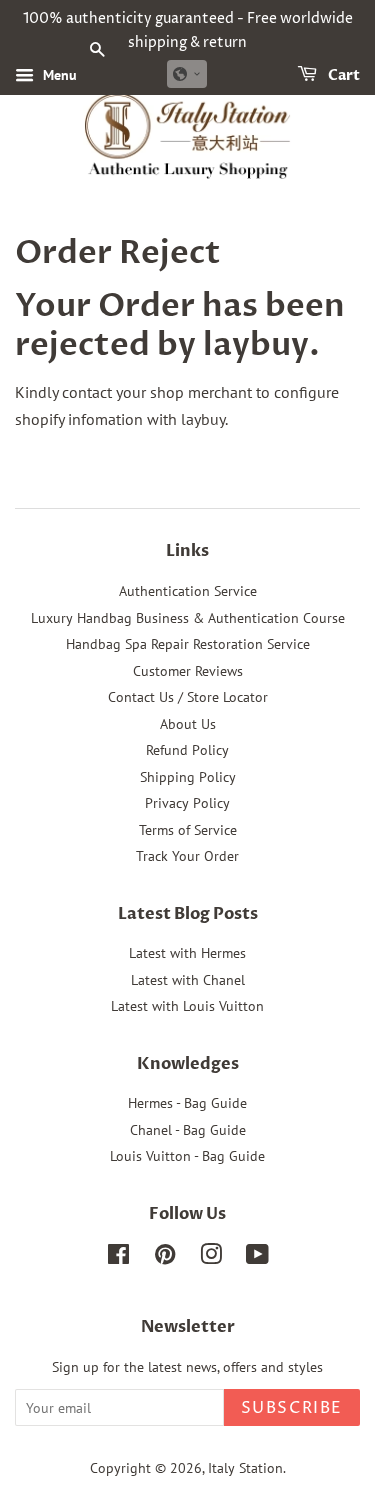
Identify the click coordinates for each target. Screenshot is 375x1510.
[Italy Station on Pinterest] (165, 1258)
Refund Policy (187, 750)
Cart (342, 75)
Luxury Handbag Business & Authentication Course (188, 618)
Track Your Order (187, 856)
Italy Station (245, 1468)
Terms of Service (188, 830)
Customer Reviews (188, 671)
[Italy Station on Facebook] (118, 1258)
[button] (187, 74)
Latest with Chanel (188, 980)
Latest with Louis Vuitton (187, 1006)
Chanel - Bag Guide (188, 1130)
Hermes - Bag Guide (187, 1103)
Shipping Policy (188, 777)
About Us (188, 724)
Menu (58, 75)
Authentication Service (188, 591)
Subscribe (292, 1408)
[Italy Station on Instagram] (211, 1258)
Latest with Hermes (187, 953)
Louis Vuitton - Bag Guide (187, 1156)
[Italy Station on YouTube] (257, 1258)
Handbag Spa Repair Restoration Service (188, 644)
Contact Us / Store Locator (188, 697)
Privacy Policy (187, 803)
